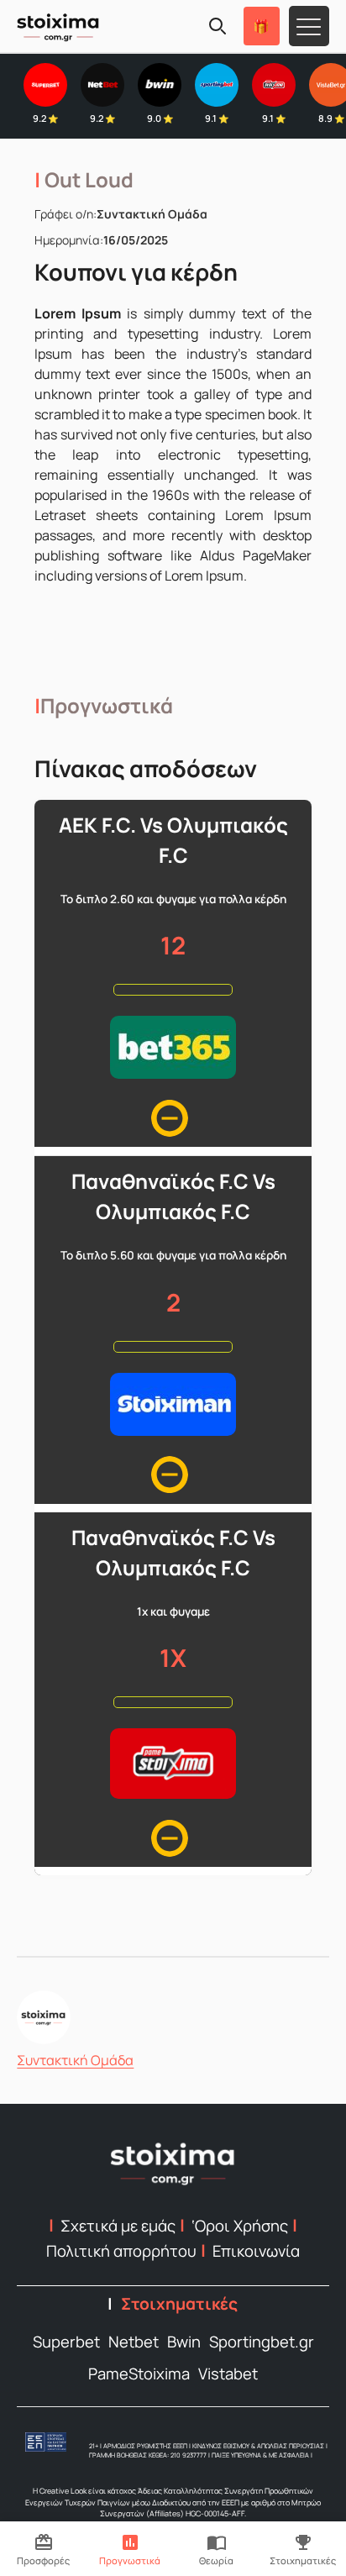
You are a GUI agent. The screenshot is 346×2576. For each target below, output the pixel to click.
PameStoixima (139, 2374)
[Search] (218, 26)
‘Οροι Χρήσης (240, 2226)
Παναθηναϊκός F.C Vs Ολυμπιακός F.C (173, 1196)
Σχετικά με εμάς (118, 2226)
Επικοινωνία (256, 2251)
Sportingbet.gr (262, 2342)
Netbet (134, 2342)
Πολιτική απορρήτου (121, 2251)
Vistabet (228, 2374)
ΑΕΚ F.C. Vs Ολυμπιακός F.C (173, 840)
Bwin (184, 2342)
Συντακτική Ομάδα (75, 2060)
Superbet (66, 2342)
